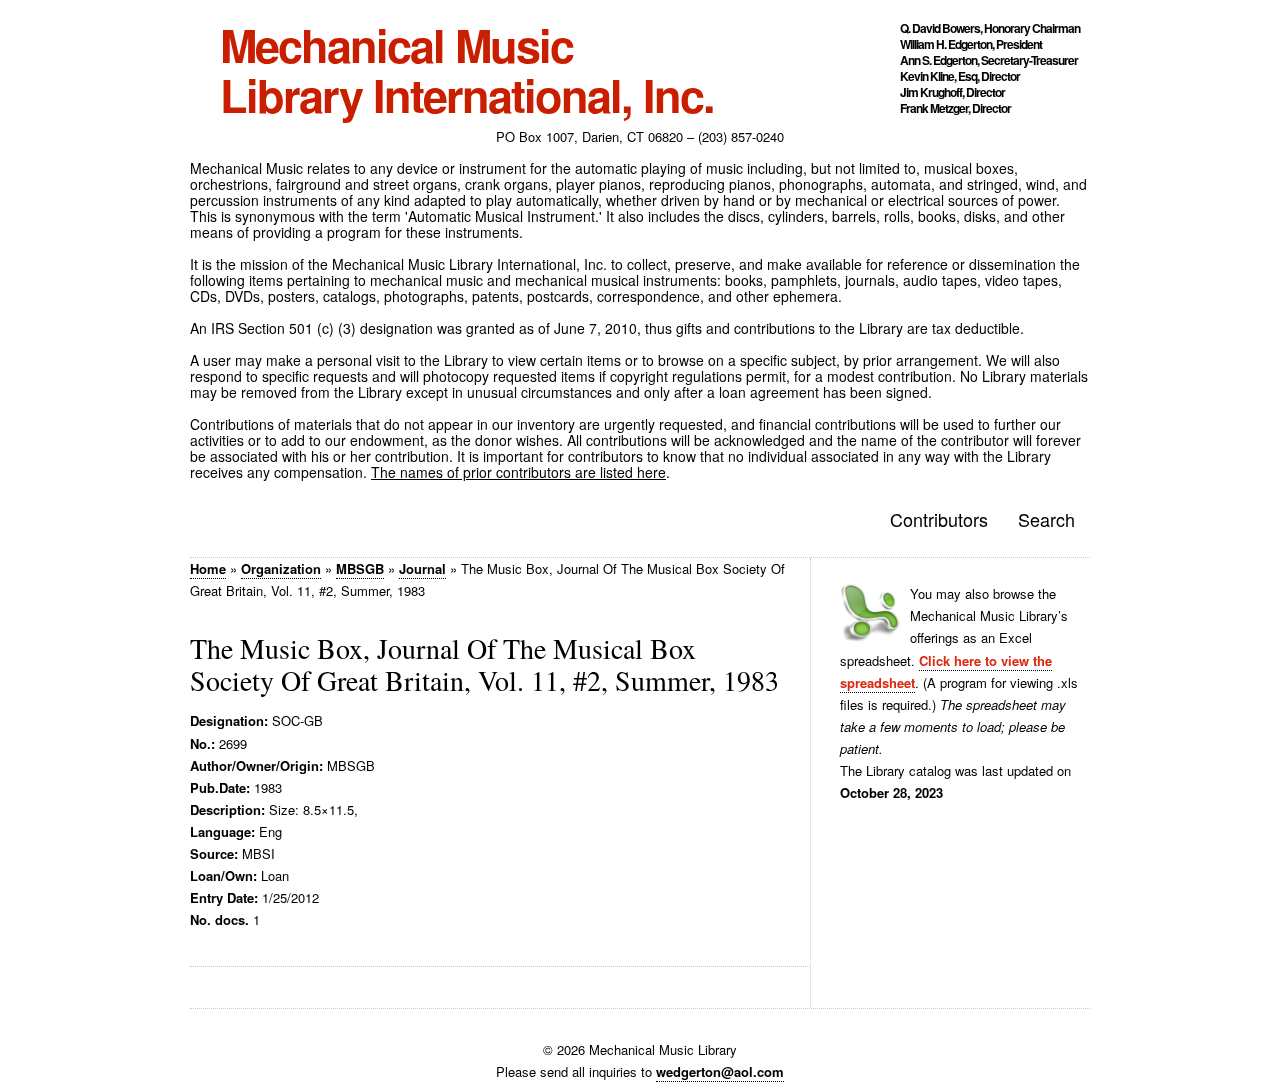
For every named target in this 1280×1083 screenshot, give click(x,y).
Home (208, 568)
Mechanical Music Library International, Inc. (467, 70)
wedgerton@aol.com (720, 1071)
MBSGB (360, 568)
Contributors (939, 519)
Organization (281, 568)
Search (1046, 519)
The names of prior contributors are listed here (518, 472)
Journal (422, 568)
